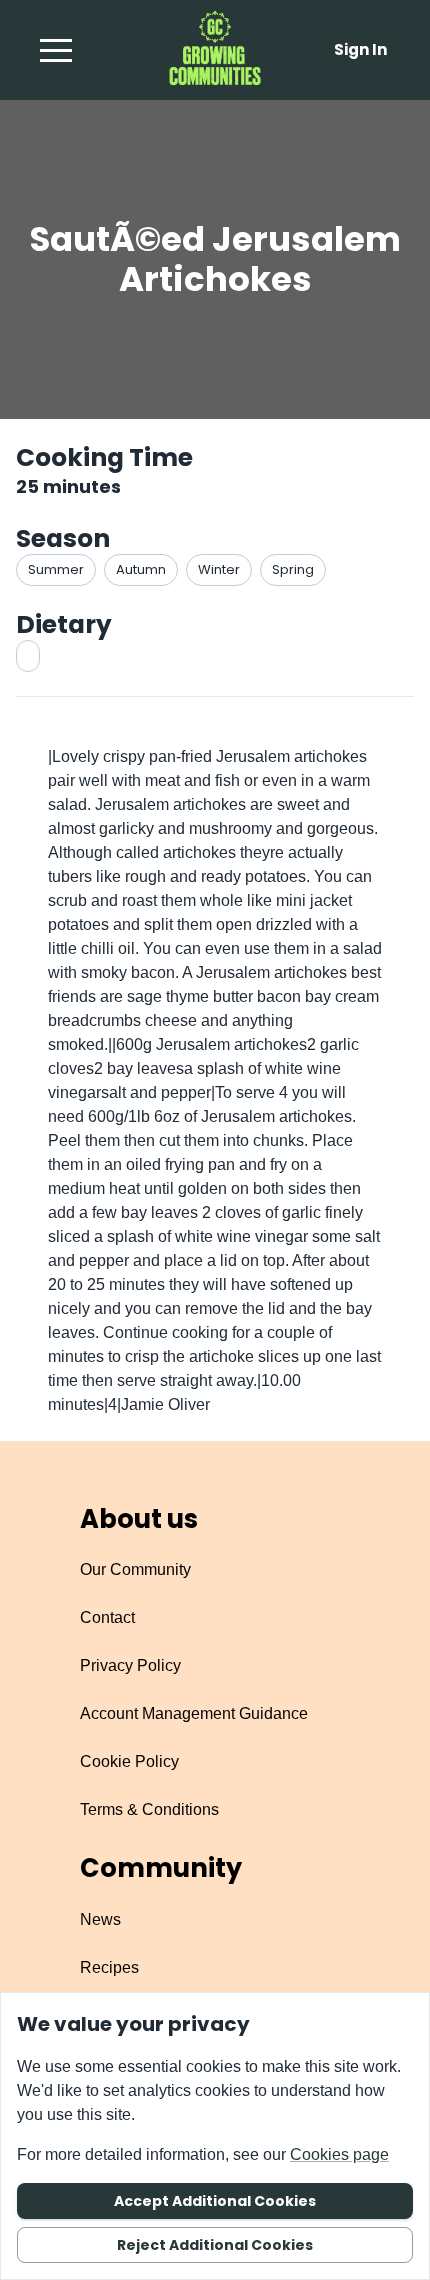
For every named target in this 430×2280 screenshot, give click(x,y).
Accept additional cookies (215, 2201)
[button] (56, 50)
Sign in (360, 49)
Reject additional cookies (215, 2245)
